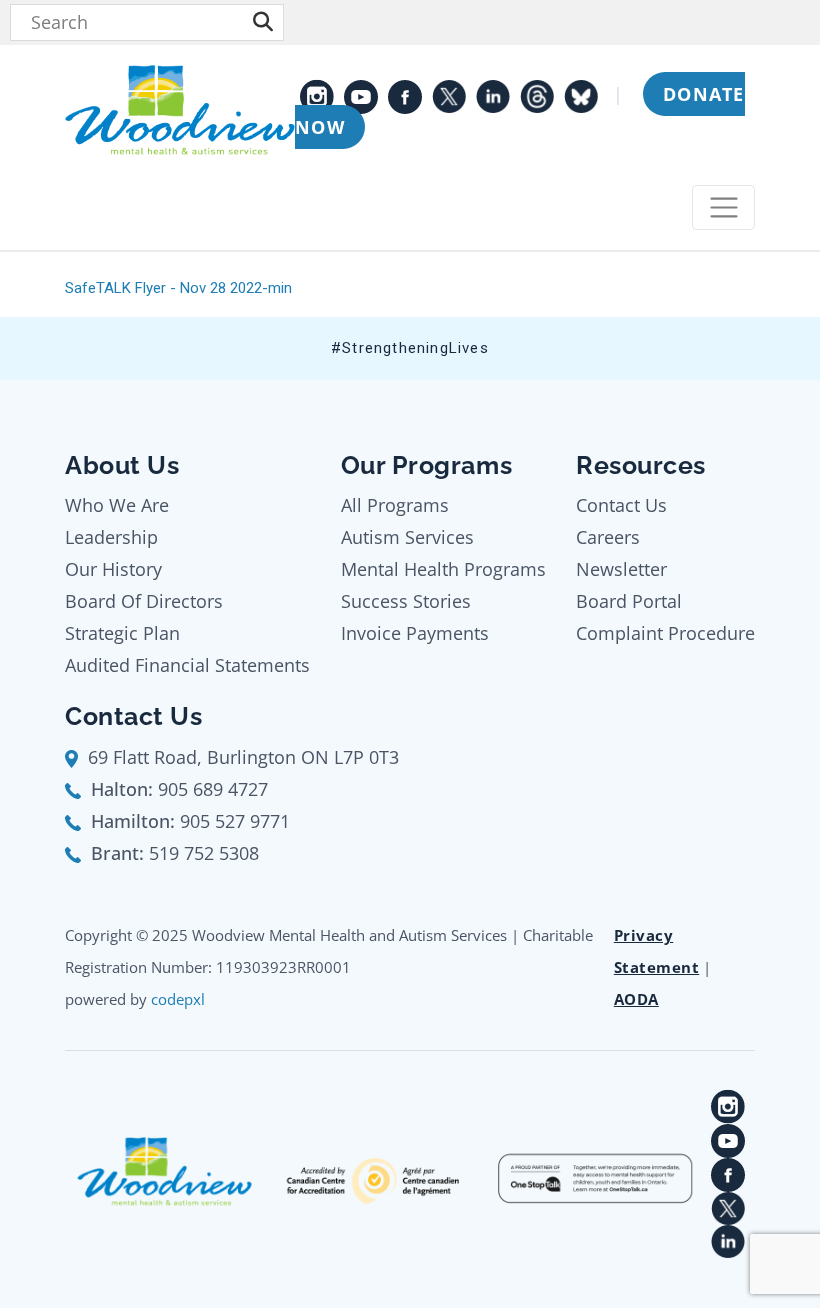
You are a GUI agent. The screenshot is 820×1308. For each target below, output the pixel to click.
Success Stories (406, 601)
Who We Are (117, 505)
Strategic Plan (122, 633)
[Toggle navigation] (723, 207)
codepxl (178, 999)
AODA (636, 999)
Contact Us (621, 505)
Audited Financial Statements (187, 665)
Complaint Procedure (665, 633)
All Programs (395, 505)
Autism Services (407, 537)
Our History (113, 569)
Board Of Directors (144, 601)
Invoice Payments (415, 633)
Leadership (111, 537)
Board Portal (629, 601)
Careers (608, 537)
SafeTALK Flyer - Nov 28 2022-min (178, 288)
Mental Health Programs (443, 569)
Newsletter (621, 569)
